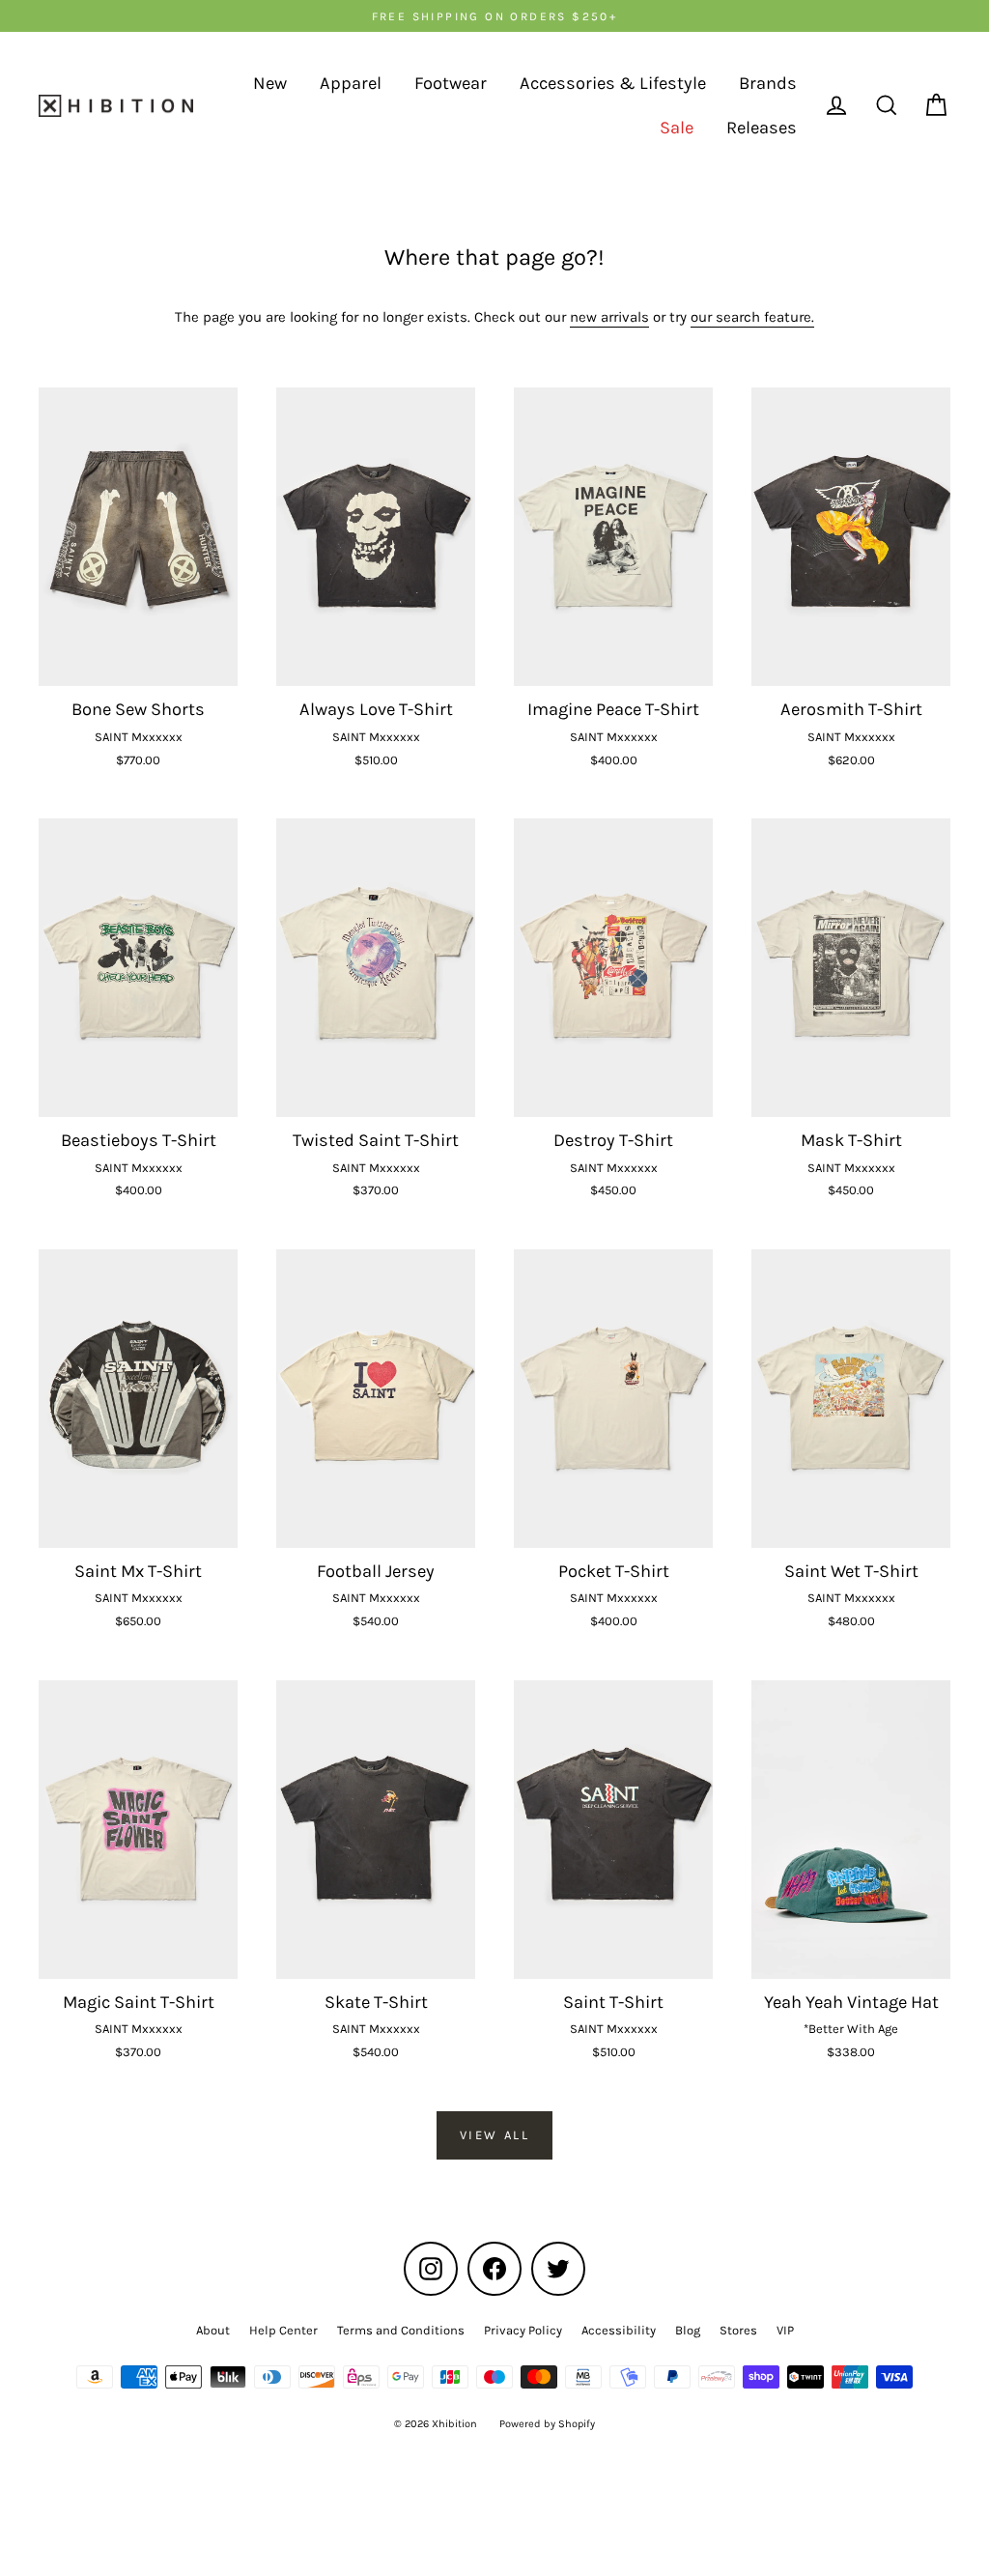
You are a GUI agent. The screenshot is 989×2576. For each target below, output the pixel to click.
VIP (785, 2330)
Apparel (351, 83)
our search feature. (752, 317)
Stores (738, 2330)
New (270, 83)
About (213, 2330)
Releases (762, 128)
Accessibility (619, 2330)
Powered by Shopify (547, 2424)
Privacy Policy (523, 2330)
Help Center (283, 2330)
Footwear (451, 83)
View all (495, 2135)
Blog (688, 2330)
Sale (677, 128)
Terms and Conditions (401, 2330)
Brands (768, 83)
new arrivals (609, 317)
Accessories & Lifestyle (613, 83)
